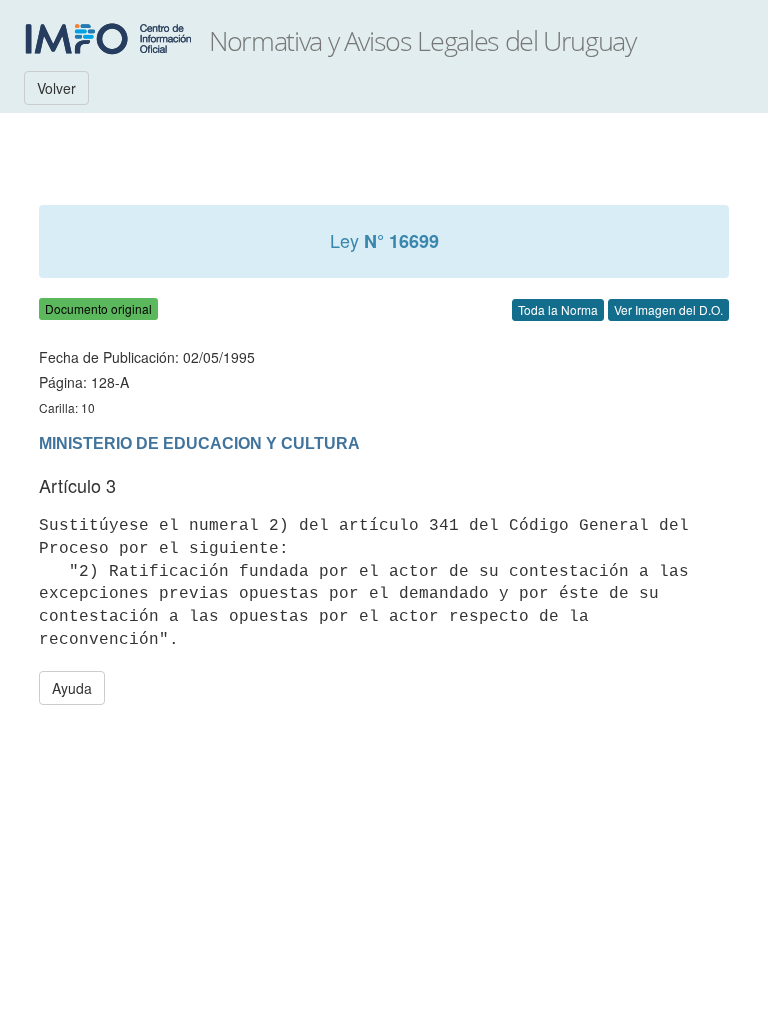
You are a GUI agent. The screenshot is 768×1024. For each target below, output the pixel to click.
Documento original (98, 308)
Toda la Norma (558, 309)
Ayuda (72, 688)
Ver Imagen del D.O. (668, 309)
